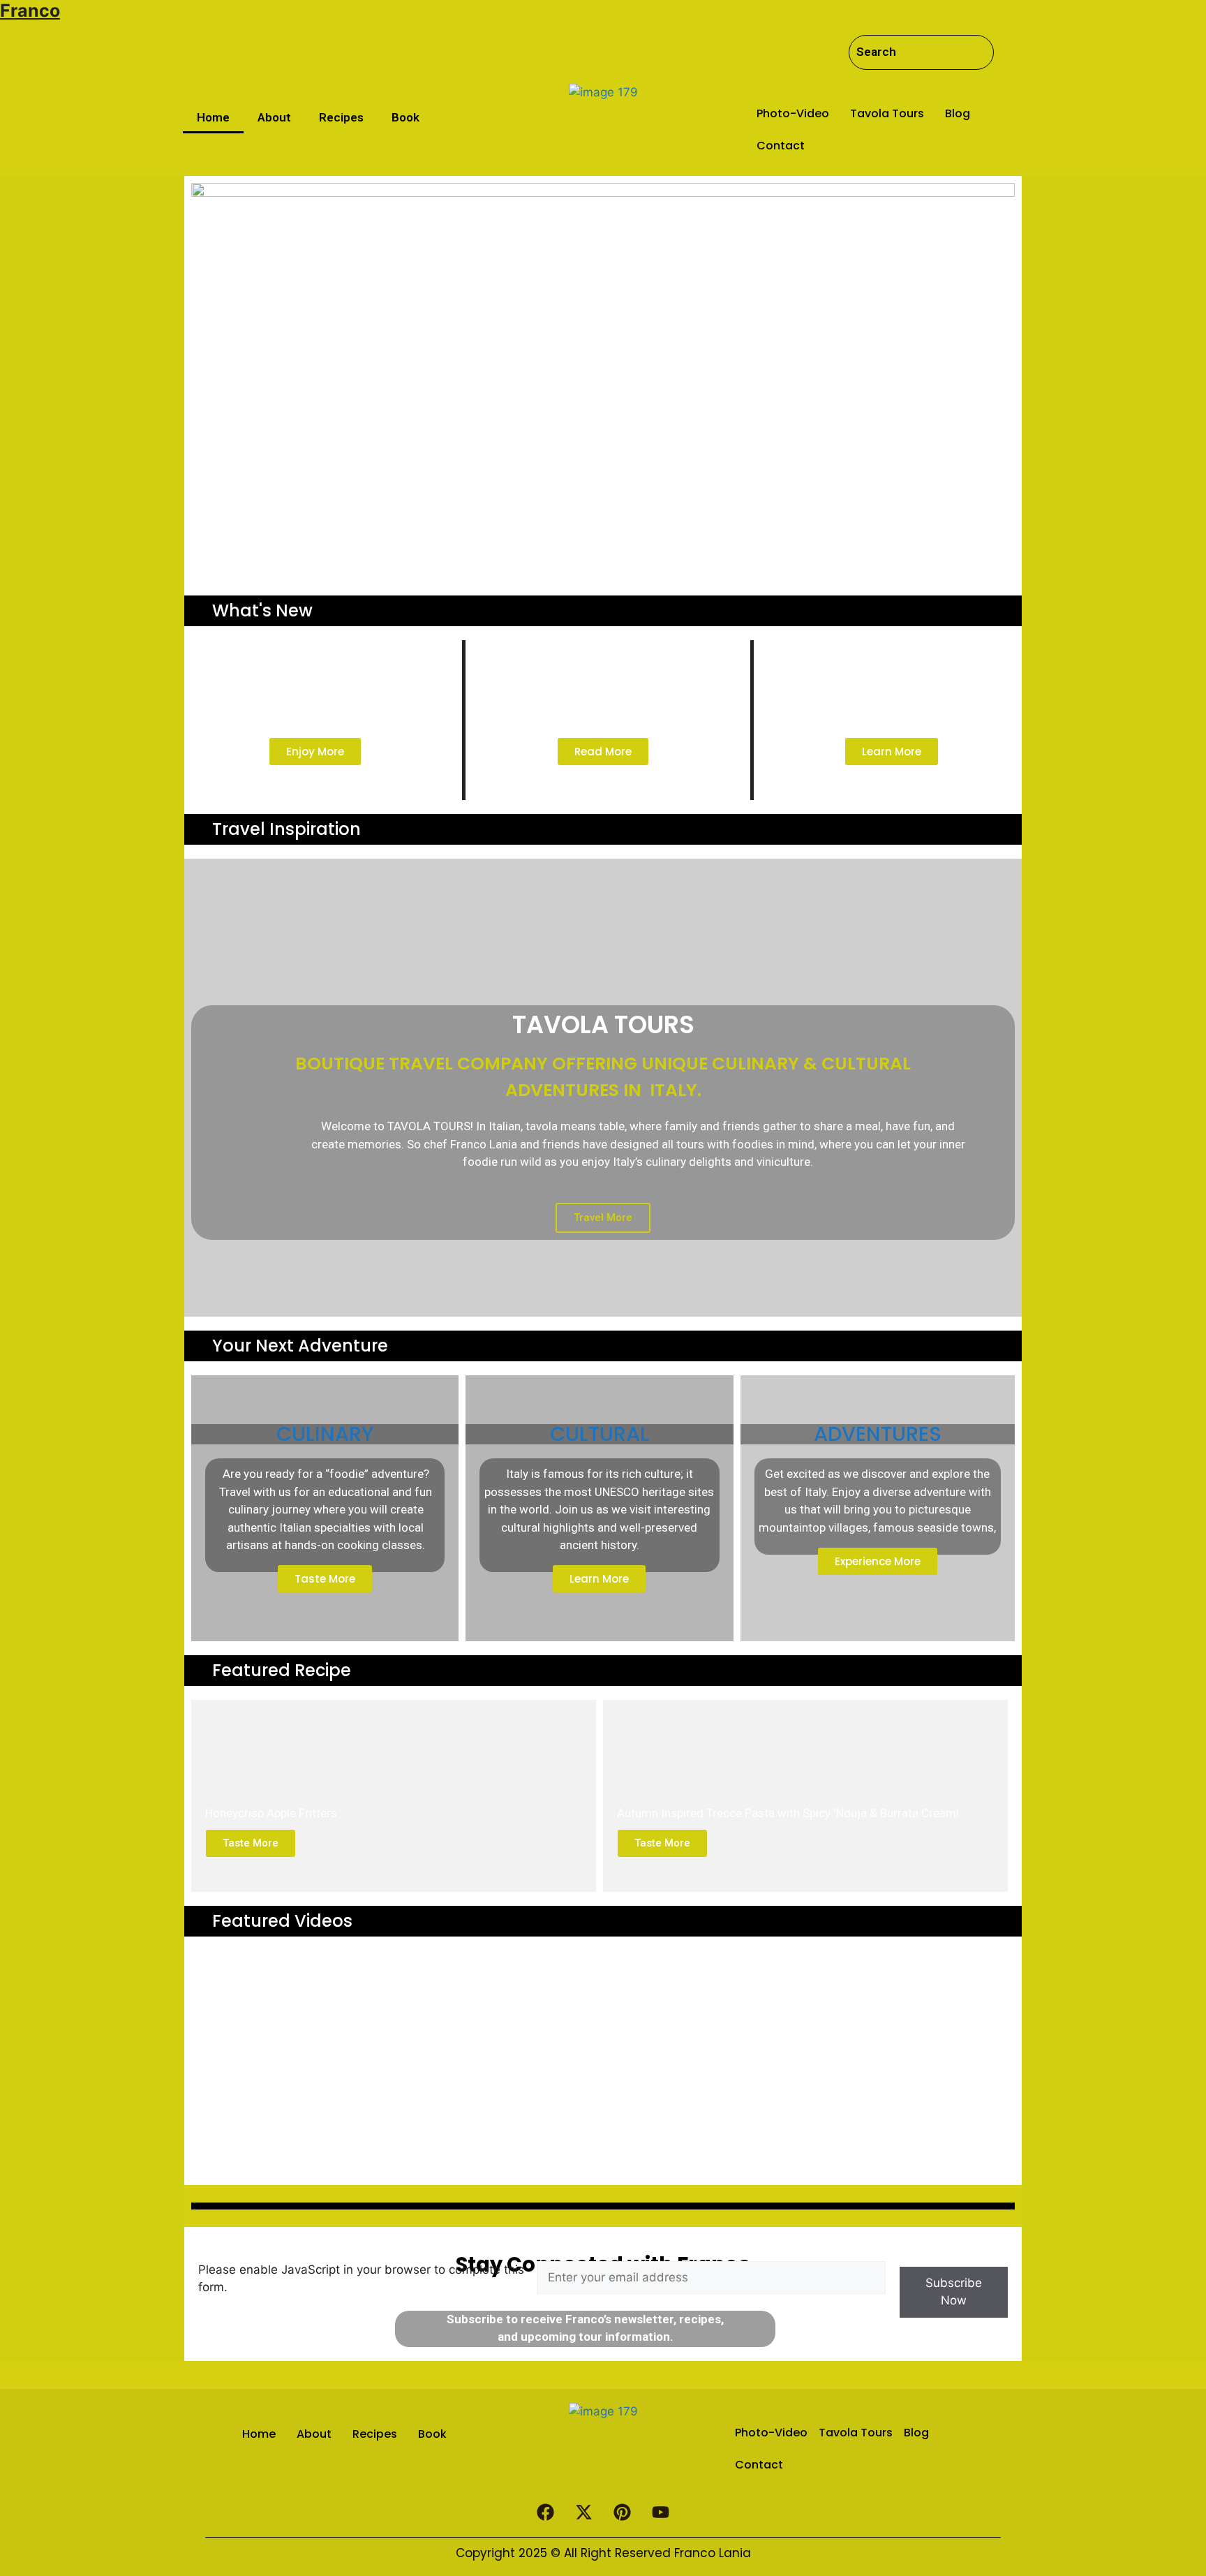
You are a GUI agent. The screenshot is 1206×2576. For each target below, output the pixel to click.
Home (213, 117)
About (274, 117)
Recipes (341, 117)
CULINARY (325, 1434)
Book (405, 117)
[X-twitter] (584, 2512)
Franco (30, 10)
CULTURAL (600, 1434)
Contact (781, 146)
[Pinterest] (623, 2512)
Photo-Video (793, 113)
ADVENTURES (878, 1434)
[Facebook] (546, 2512)
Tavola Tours (887, 113)
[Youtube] (661, 2512)
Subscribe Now (954, 2292)
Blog (958, 113)
